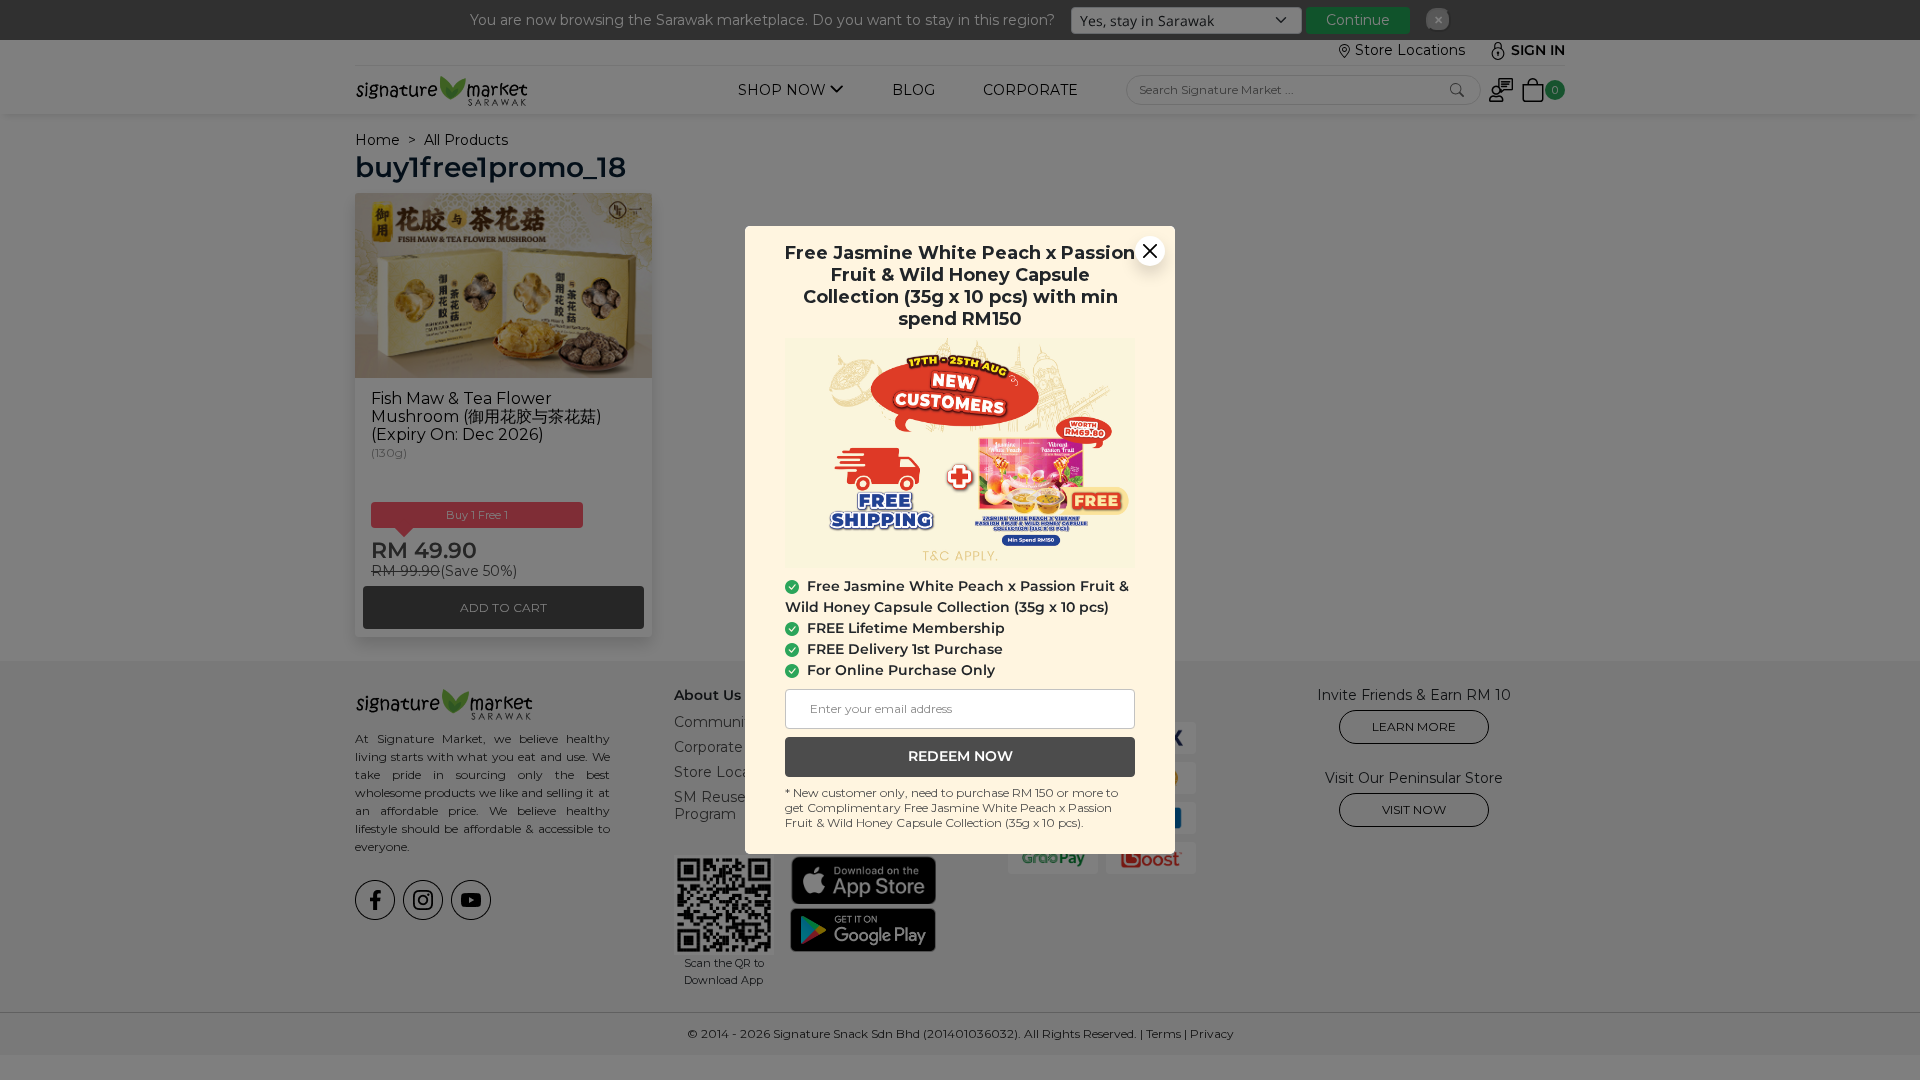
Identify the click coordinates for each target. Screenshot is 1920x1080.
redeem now (960, 756)
